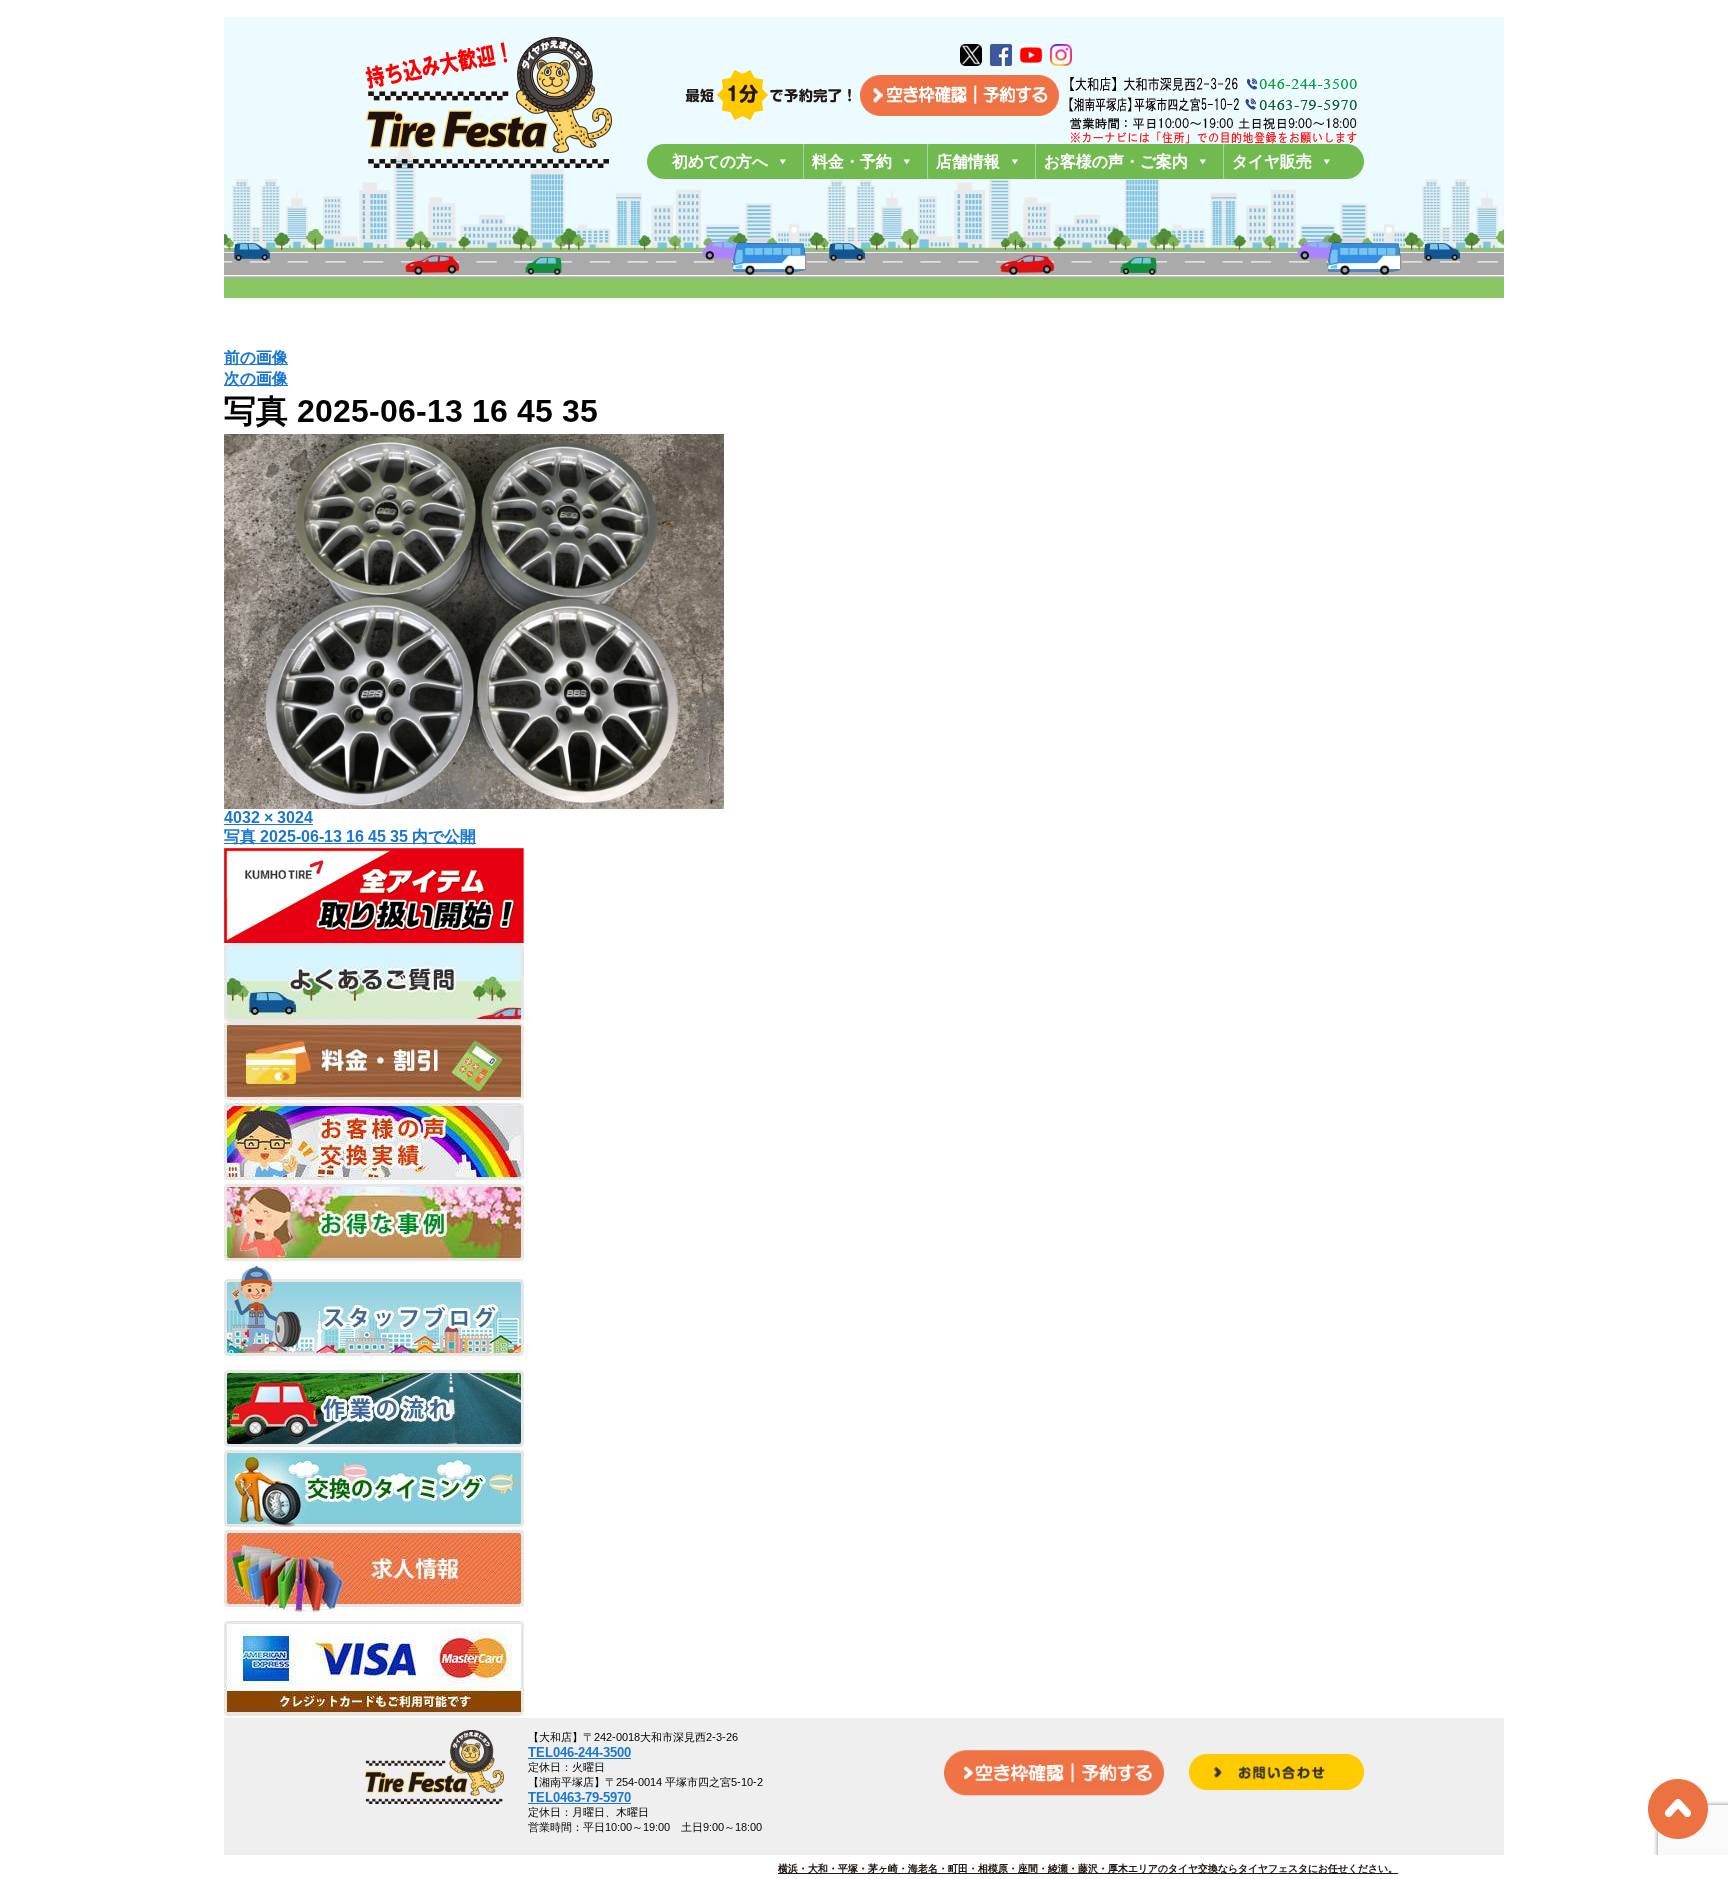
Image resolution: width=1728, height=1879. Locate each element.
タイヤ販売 (1272, 161)
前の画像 (256, 357)
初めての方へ (720, 161)
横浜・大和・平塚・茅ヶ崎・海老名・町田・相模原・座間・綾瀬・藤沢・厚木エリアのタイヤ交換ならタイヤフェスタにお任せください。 (1088, 1868)
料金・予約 (852, 161)
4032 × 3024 (268, 817)
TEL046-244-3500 (579, 1752)
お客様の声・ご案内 (1116, 161)
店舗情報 (968, 161)
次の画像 (256, 378)
